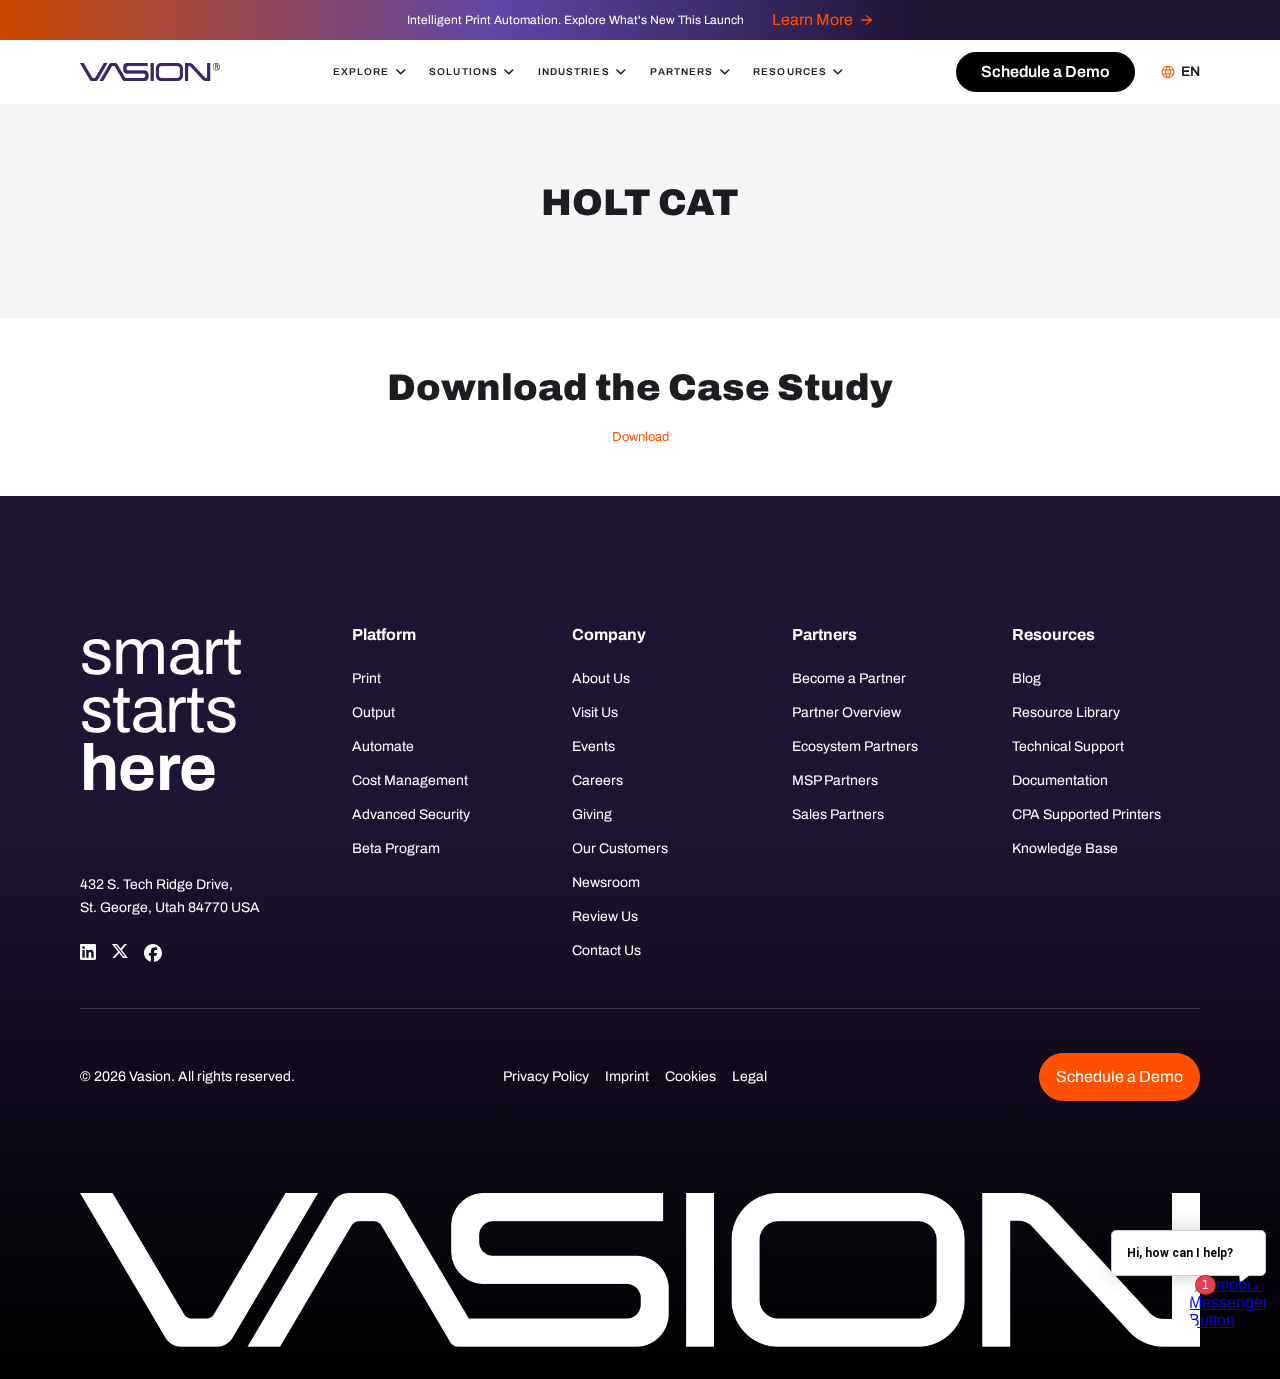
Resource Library (1066, 712)
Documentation (1060, 780)
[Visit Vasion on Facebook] (152, 952)
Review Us (605, 916)
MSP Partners (835, 780)
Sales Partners (838, 814)
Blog (1026, 678)
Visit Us (595, 712)
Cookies (690, 1076)
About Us (601, 678)
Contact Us (606, 950)
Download (640, 437)
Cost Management (410, 780)
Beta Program (396, 848)
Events (593, 746)
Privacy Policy (546, 1076)
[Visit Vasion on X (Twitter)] (120, 952)
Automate (383, 746)
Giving (592, 814)
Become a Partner (849, 678)
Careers (597, 780)
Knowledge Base (1065, 848)
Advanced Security (411, 814)
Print (366, 678)
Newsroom (606, 882)
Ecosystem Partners (855, 746)
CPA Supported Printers (1086, 814)
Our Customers (620, 848)
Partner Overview (846, 712)
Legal (749, 1076)
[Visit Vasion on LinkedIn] (88, 952)
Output (373, 712)
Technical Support (1068, 746)
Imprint (627, 1076)
